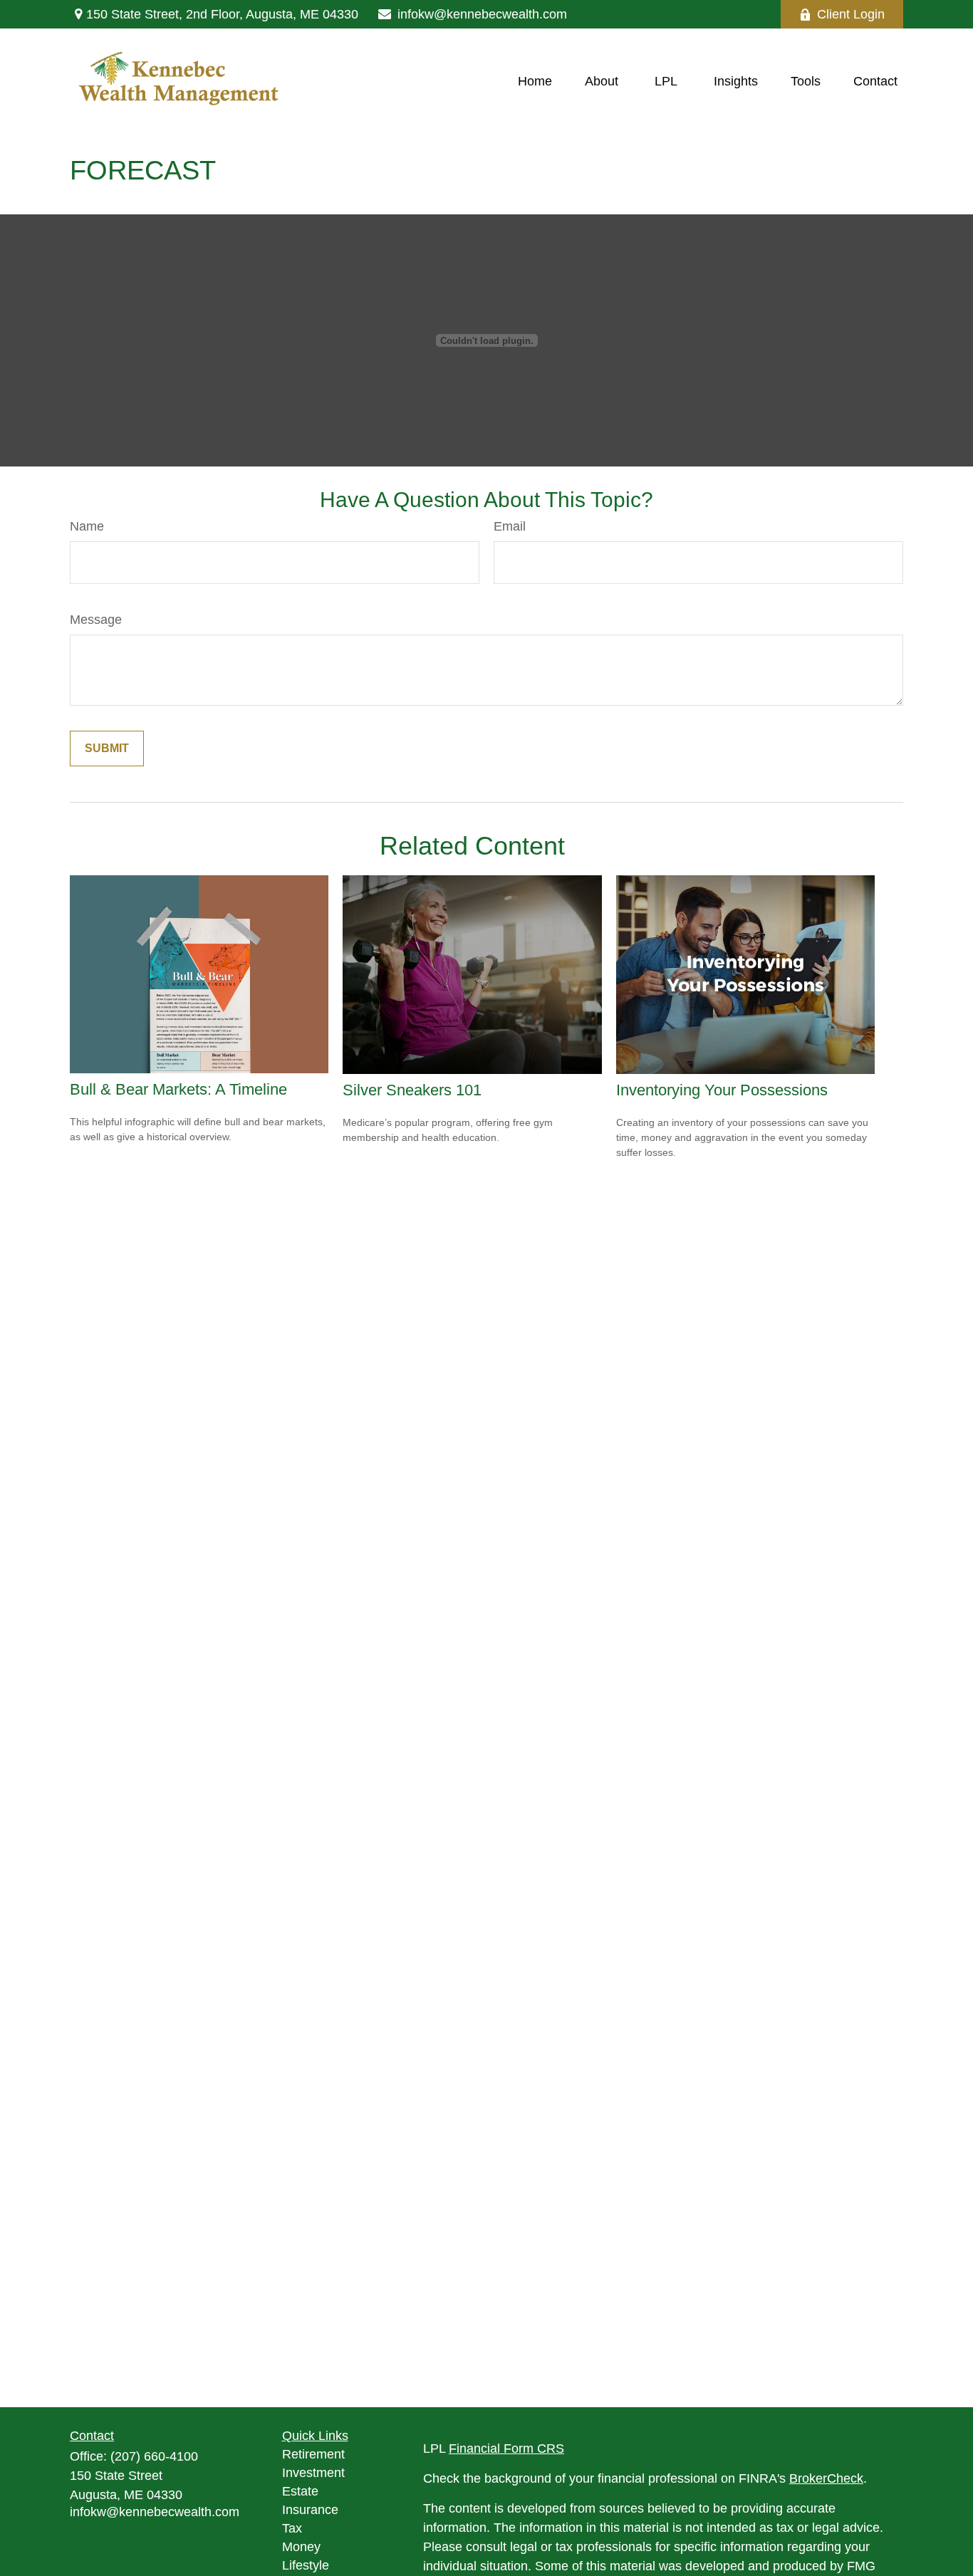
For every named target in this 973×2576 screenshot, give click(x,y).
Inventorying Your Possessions (722, 1090)
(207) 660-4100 (154, 2456)
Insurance (310, 2510)
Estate (300, 2491)
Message (96, 620)
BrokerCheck (826, 2478)
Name (87, 526)
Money (301, 2547)
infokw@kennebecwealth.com (482, 14)
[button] (535, 81)
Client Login (851, 14)
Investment (313, 2473)
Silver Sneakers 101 (412, 1090)
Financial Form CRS (506, 2449)
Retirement (313, 2454)
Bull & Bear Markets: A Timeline (178, 1089)
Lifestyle (306, 2565)
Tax (292, 2528)
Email (510, 526)
